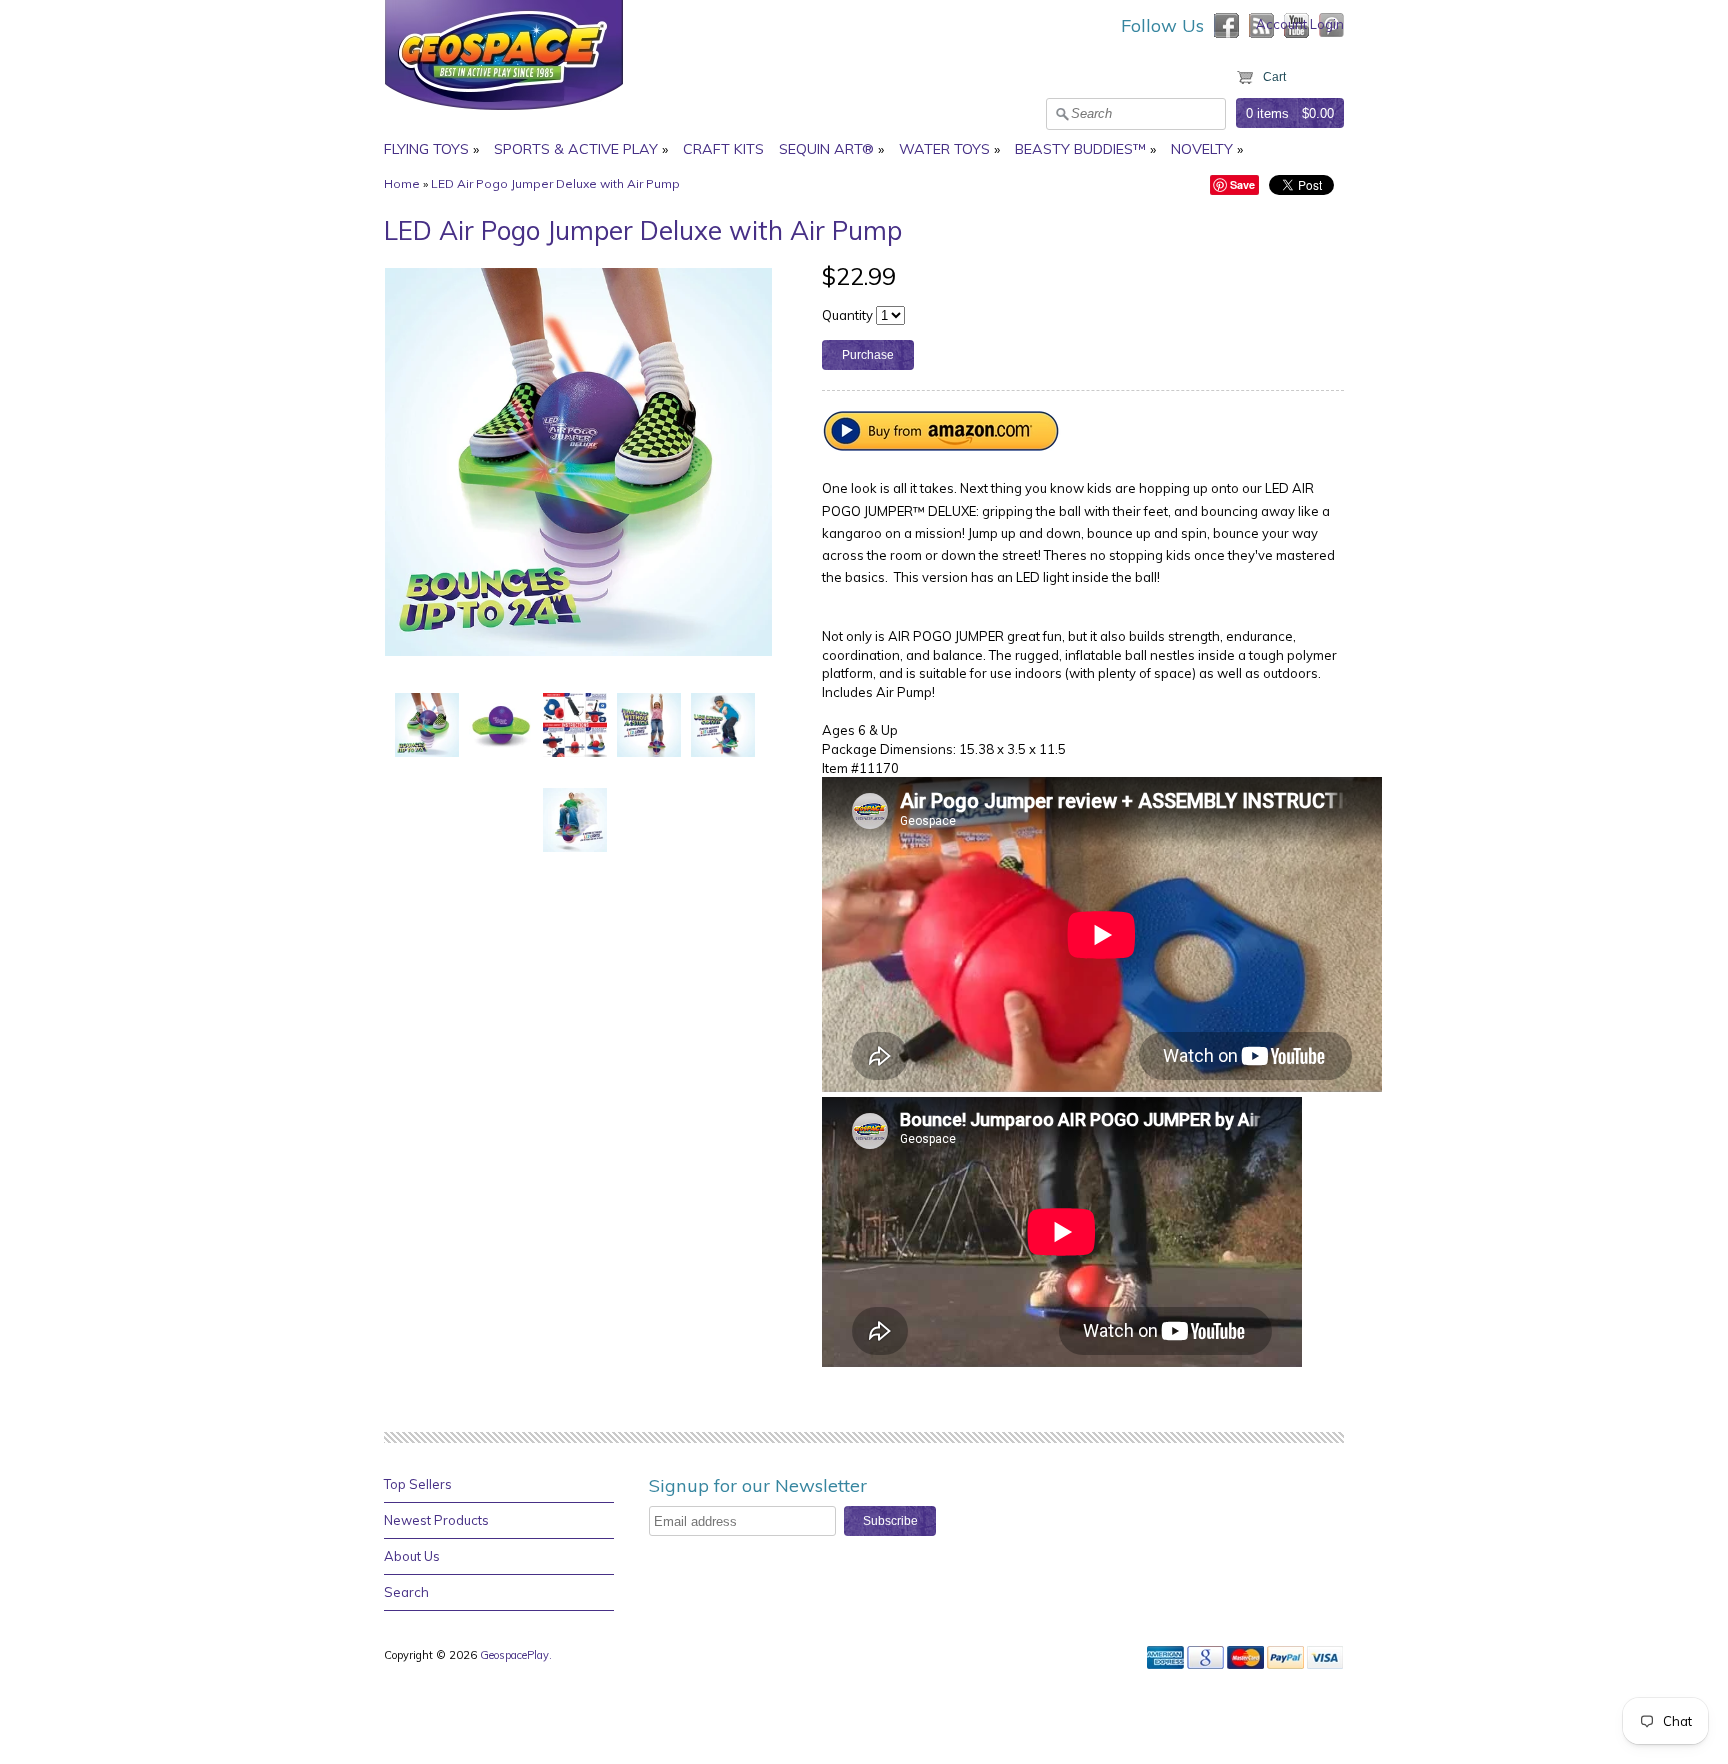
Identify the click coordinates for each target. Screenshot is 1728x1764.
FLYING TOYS (426, 149)
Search (406, 1592)
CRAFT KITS (723, 149)
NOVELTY (1202, 149)
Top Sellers (418, 1484)
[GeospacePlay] (504, 113)
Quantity (847, 315)
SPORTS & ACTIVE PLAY (576, 149)
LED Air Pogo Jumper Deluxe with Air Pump (555, 183)
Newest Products (436, 1520)
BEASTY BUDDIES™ (1080, 149)
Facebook (1226, 25)
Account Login (1300, 24)
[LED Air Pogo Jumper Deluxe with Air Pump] (427, 723)
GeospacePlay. (517, 1655)
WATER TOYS (944, 149)
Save (1242, 184)
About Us (412, 1556)
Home (402, 183)
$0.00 (1318, 113)
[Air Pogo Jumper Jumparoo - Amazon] (942, 446)
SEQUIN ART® (826, 149)
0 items (1267, 113)
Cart (1274, 77)
